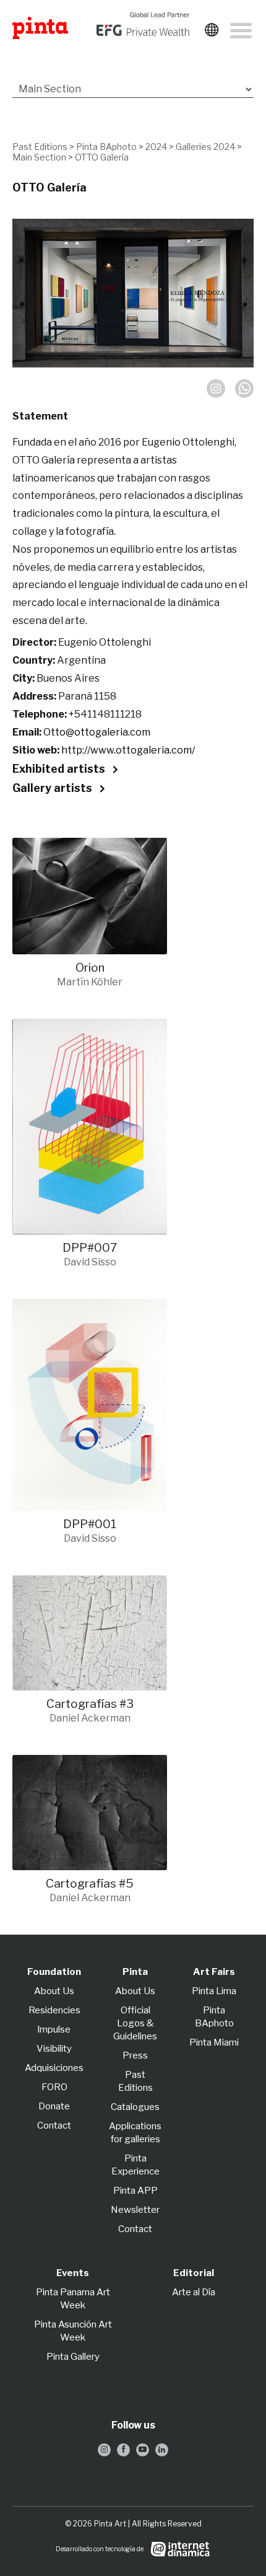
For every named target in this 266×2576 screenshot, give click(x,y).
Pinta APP (135, 2191)
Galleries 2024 (205, 147)
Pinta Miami (214, 2042)
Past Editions (40, 147)
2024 (156, 147)
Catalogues (135, 2107)
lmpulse (54, 2029)
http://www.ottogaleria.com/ (128, 750)
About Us (54, 1991)
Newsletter (135, 2210)
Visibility (54, 2049)
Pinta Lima (214, 1991)
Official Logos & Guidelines (135, 2023)
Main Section (39, 157)
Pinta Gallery (73, 2357)
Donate (54, 2106)
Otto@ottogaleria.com (97, 732)
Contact (54, 2125)
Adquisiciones (54, 2068)
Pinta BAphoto (106, 147)
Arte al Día (194, 2292)
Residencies (54, 2010)
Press (135, 2055)
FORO (54, 2087)
